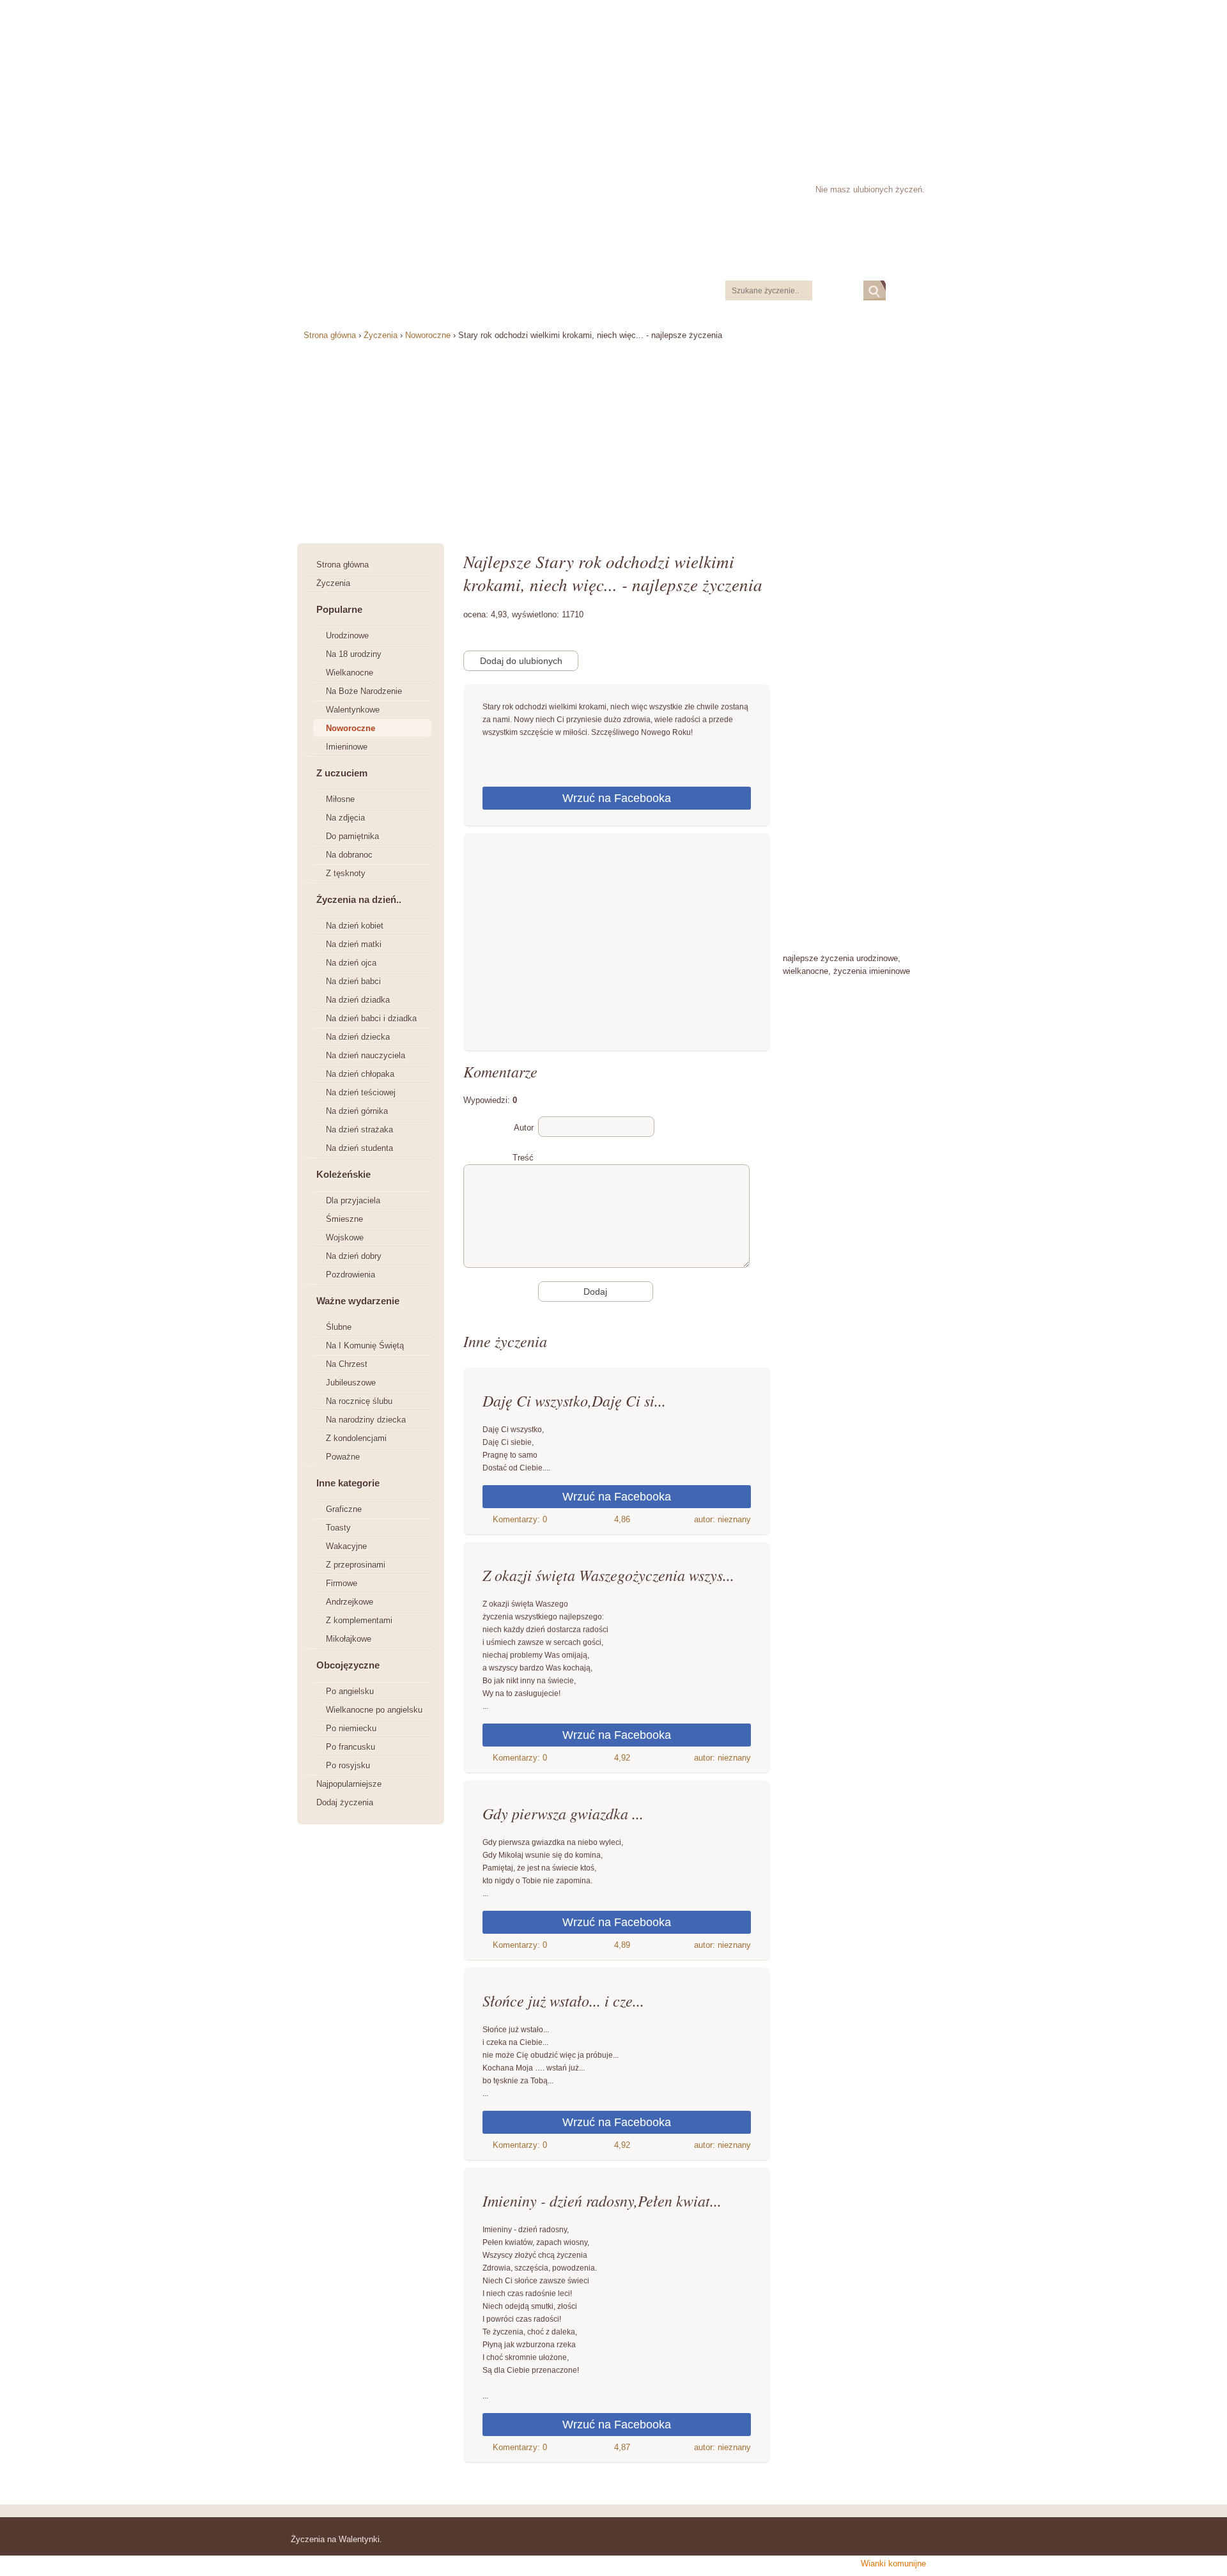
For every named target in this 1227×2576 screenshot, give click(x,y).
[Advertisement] (613, 80)
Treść (523, 1158)
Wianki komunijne (893, 2564)
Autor (524, 1128)
